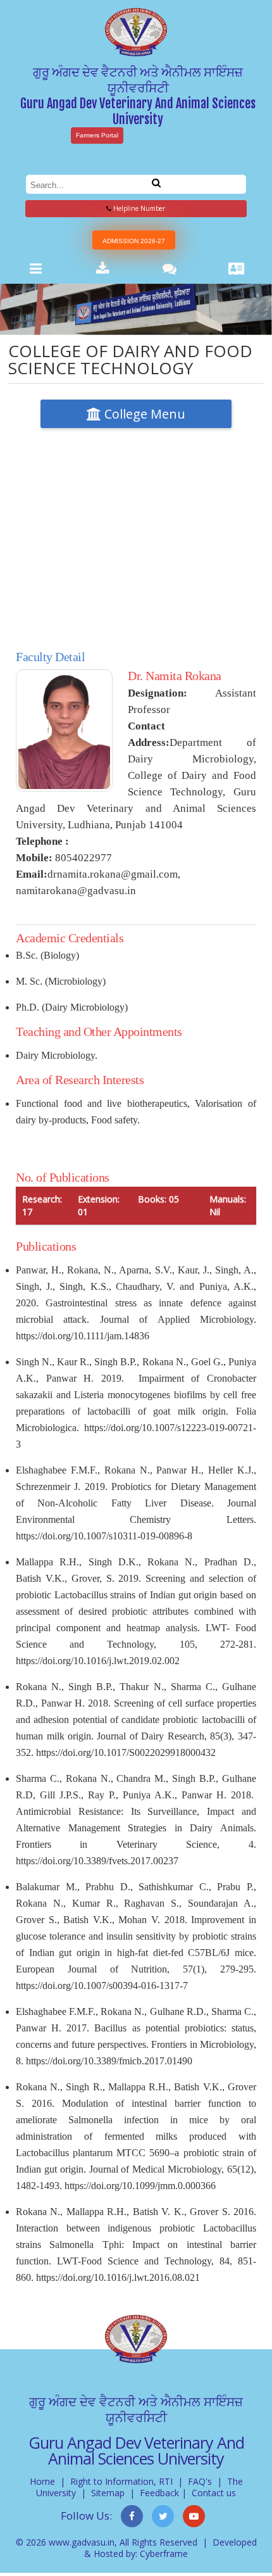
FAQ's (200, 2481)
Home (42, 2481)
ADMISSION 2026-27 (134, 241)
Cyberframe (164, 2554)
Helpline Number (138, 208)
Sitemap (108, 2493)
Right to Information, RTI (121, 2481)
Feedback (159, 2493)
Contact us (214, 2493)
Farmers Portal (97, 135)
